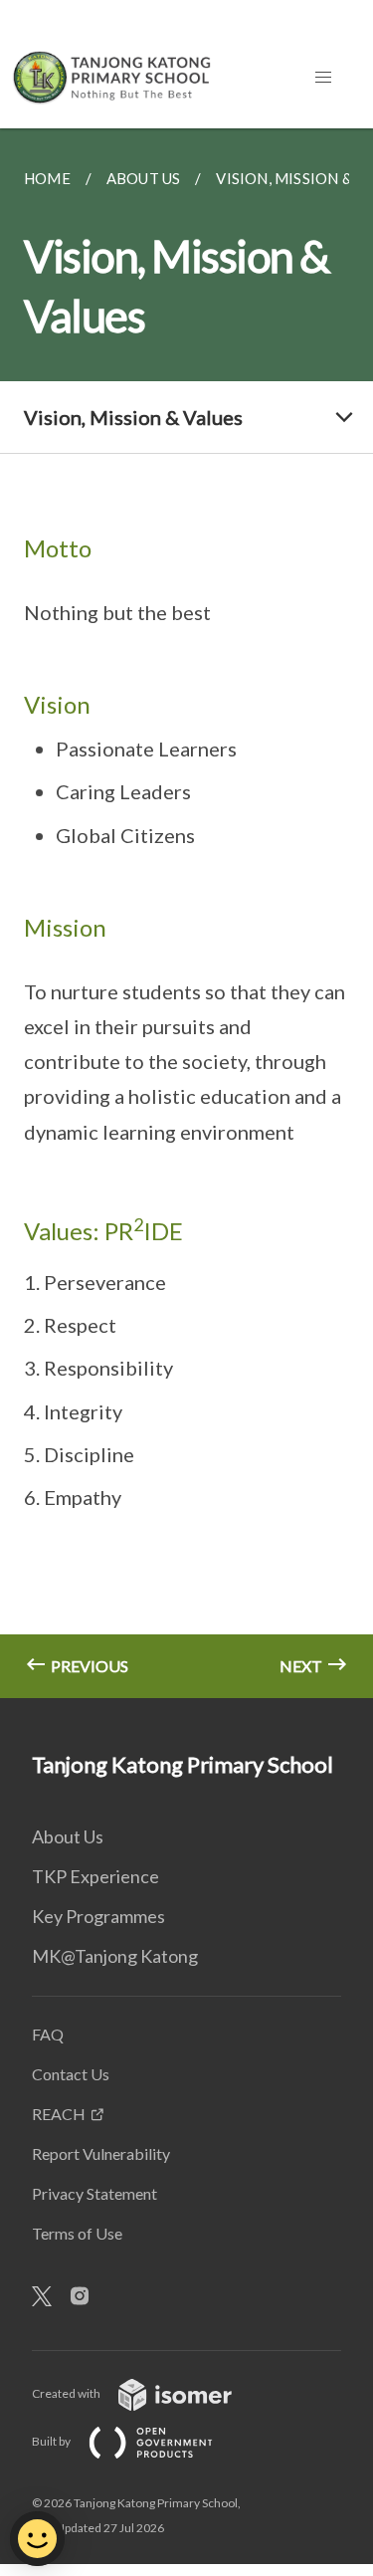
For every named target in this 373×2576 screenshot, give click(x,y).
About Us (68, 1836)
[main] (186, 913)
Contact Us (71, 2074)
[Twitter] (50, 2297)
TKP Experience (95, 1876)
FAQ (48, 2034)
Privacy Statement (94, 2193)
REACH (59, 2114)
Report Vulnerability (101, 2153)
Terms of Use (77, 2233)
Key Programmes (98, 1916)
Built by (52, 2441)
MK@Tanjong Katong (115, 1956)
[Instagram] (88, 2297)
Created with (67, 2393)
